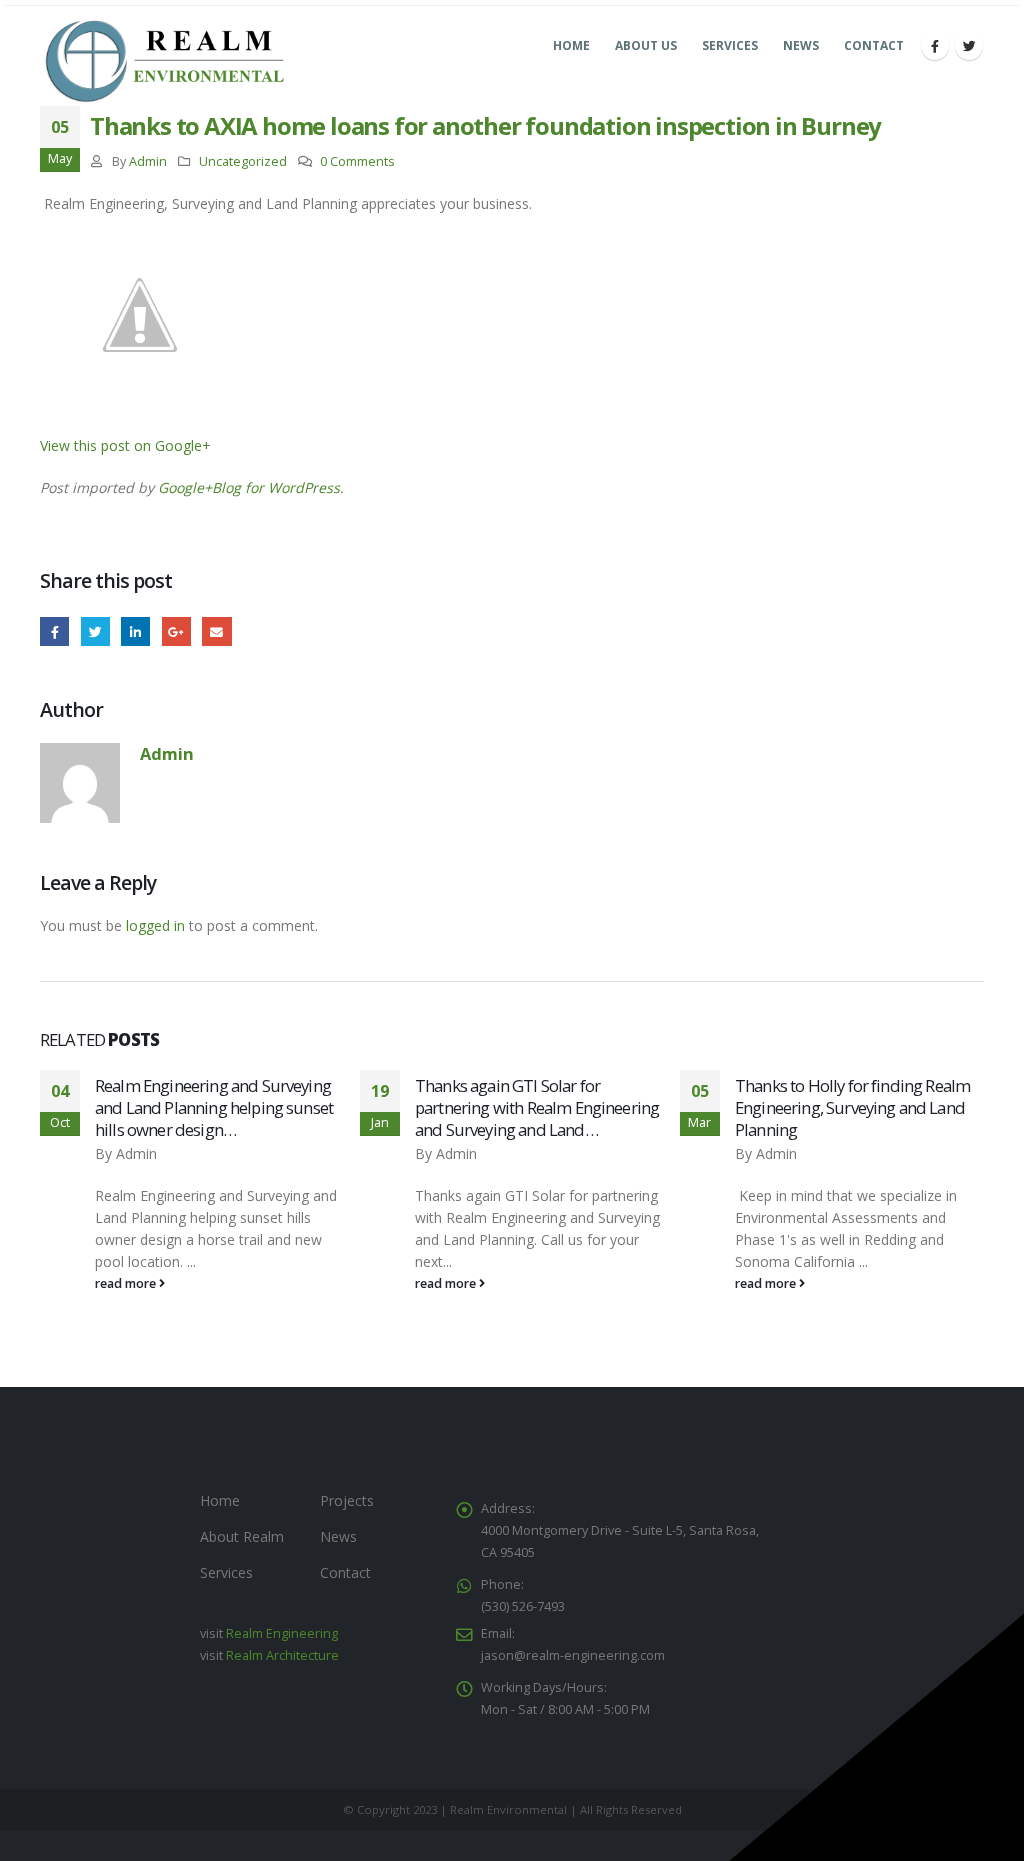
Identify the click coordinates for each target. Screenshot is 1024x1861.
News (801, 45)
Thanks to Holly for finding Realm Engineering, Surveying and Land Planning (852, 1107)
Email (216, 631)
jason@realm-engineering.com (573, 1655)
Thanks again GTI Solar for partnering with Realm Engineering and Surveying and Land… (537, 1107)
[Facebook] (935, 46)
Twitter (95, 631)
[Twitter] (969, 46)
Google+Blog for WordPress (249, 487)
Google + (176, 631)
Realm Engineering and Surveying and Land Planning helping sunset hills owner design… (214, 1107)
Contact (874, 45)
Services (730, 45)
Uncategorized (243, 161)
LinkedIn (135, 631)
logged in (155, 925)
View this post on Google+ (125, 445)
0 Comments (357, 161)
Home (571, 45)
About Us (646, 45)
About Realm (242, 1536)
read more (127, 1283)
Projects (347, 1500)
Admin (148, 161)
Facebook (54, 631)
